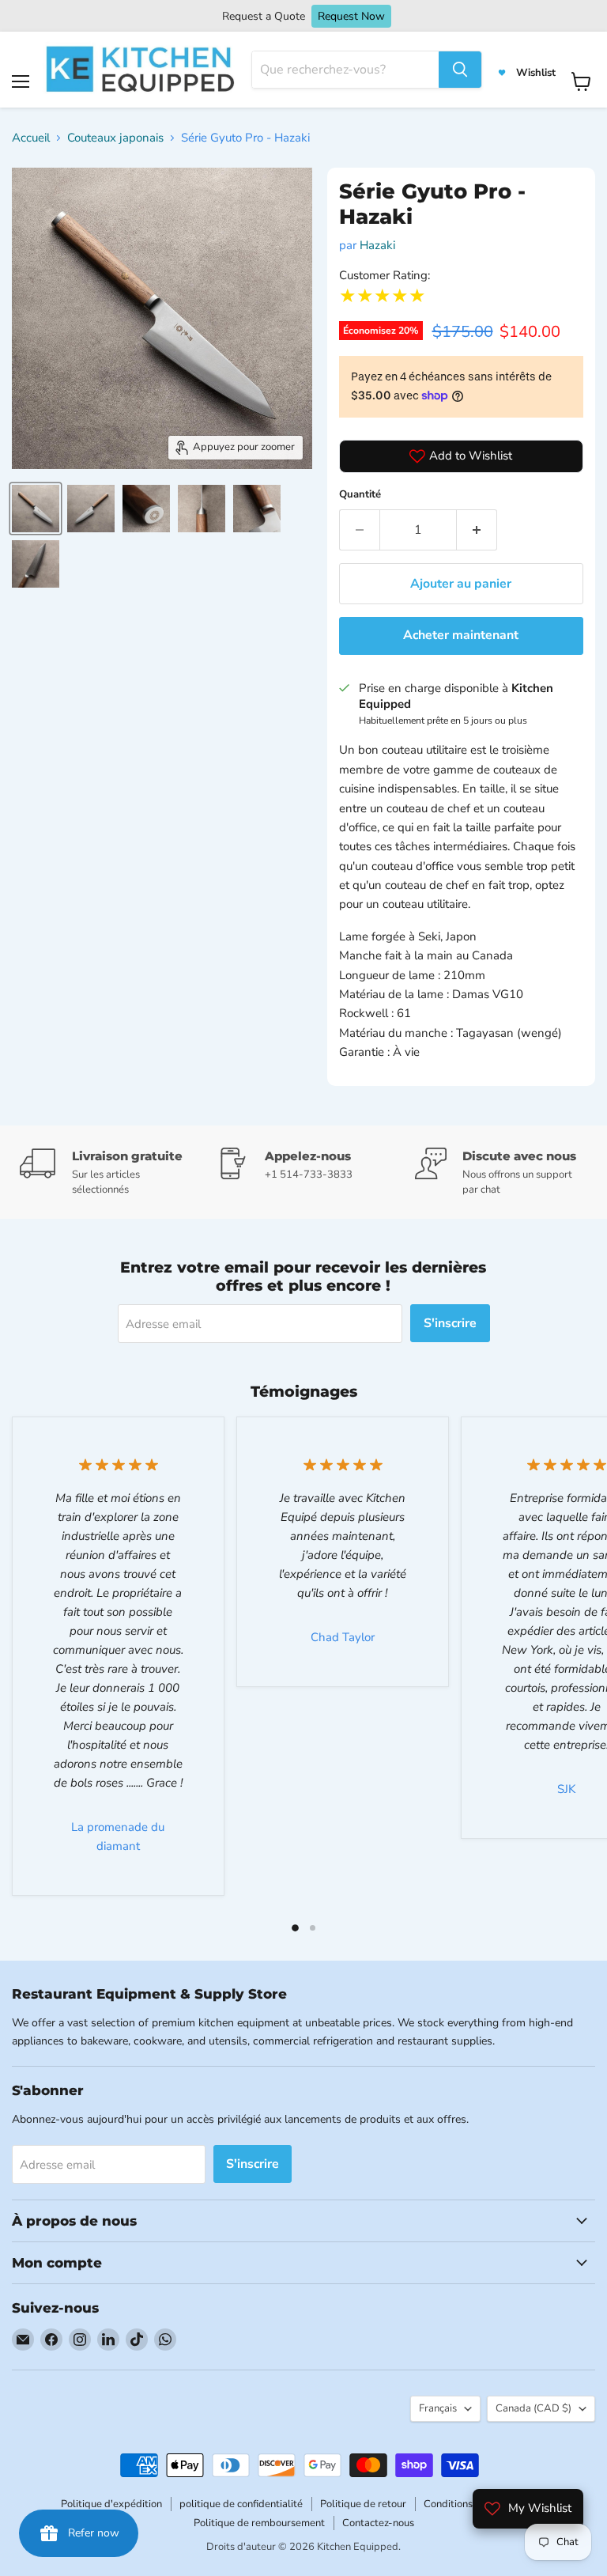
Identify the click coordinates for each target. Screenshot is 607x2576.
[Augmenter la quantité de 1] (477, 530)
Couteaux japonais (115, 138)
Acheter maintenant (461, 635)
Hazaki (377, 245)
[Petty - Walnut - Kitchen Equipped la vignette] (36, 509)
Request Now (351, 16)
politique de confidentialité (241, 2504)
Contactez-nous (378, 2523)
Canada (533, 2408)
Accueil (31, 138)
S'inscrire (450, 1323)
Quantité (360, 494)
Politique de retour (363, 2504)
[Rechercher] (460, 70)
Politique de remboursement (259, 2523)
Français (438, 2408)
